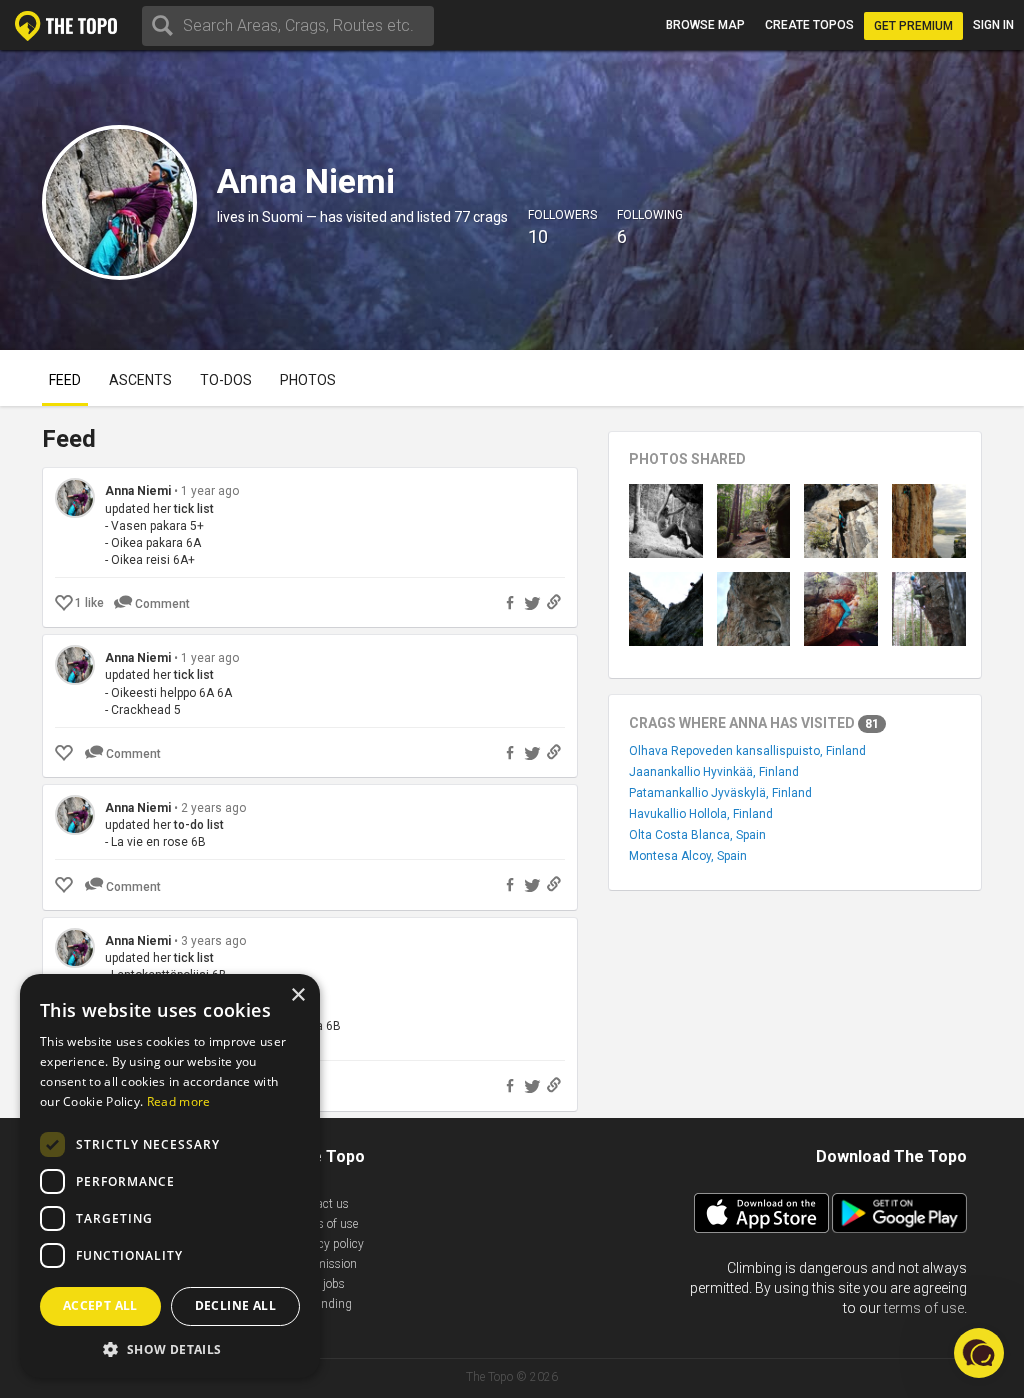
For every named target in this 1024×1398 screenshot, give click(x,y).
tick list (194, 509)
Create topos (809, 25)
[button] (170, 1348)
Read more (179, 1101)
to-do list (199, 825)
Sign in (993, 25)
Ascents (140, 380)
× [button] (297, 995)
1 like (89, 603)
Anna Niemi (138, 491)
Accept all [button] (100, 1305)
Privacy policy (328, 1244)
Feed (65, 380)
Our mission (324, 1264)
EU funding (322, 1304)
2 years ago (213, 808)
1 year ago (210, 491)
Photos (308, 380)
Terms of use (325, 1224)
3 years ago (213, 941)
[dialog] (170, 1176)
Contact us (320, 1204)
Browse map (705, 25)
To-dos (226, 380)
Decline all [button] (235, 1305)
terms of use (924, 1308)
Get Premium (913, 26)
